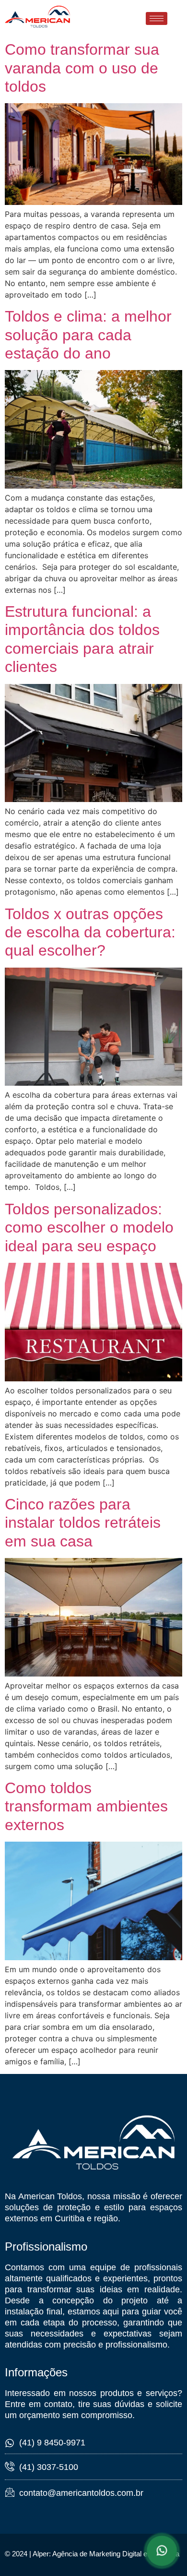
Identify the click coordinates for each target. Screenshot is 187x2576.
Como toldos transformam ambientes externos (86, 1806)
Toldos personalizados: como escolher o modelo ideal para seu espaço (89, 1228)
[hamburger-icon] (157, 18)
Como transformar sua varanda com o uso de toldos (82, 68)
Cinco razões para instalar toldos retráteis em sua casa (83, 1523)
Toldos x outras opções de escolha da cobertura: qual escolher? (90, 932)
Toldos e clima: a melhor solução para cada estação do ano (88, 335)
